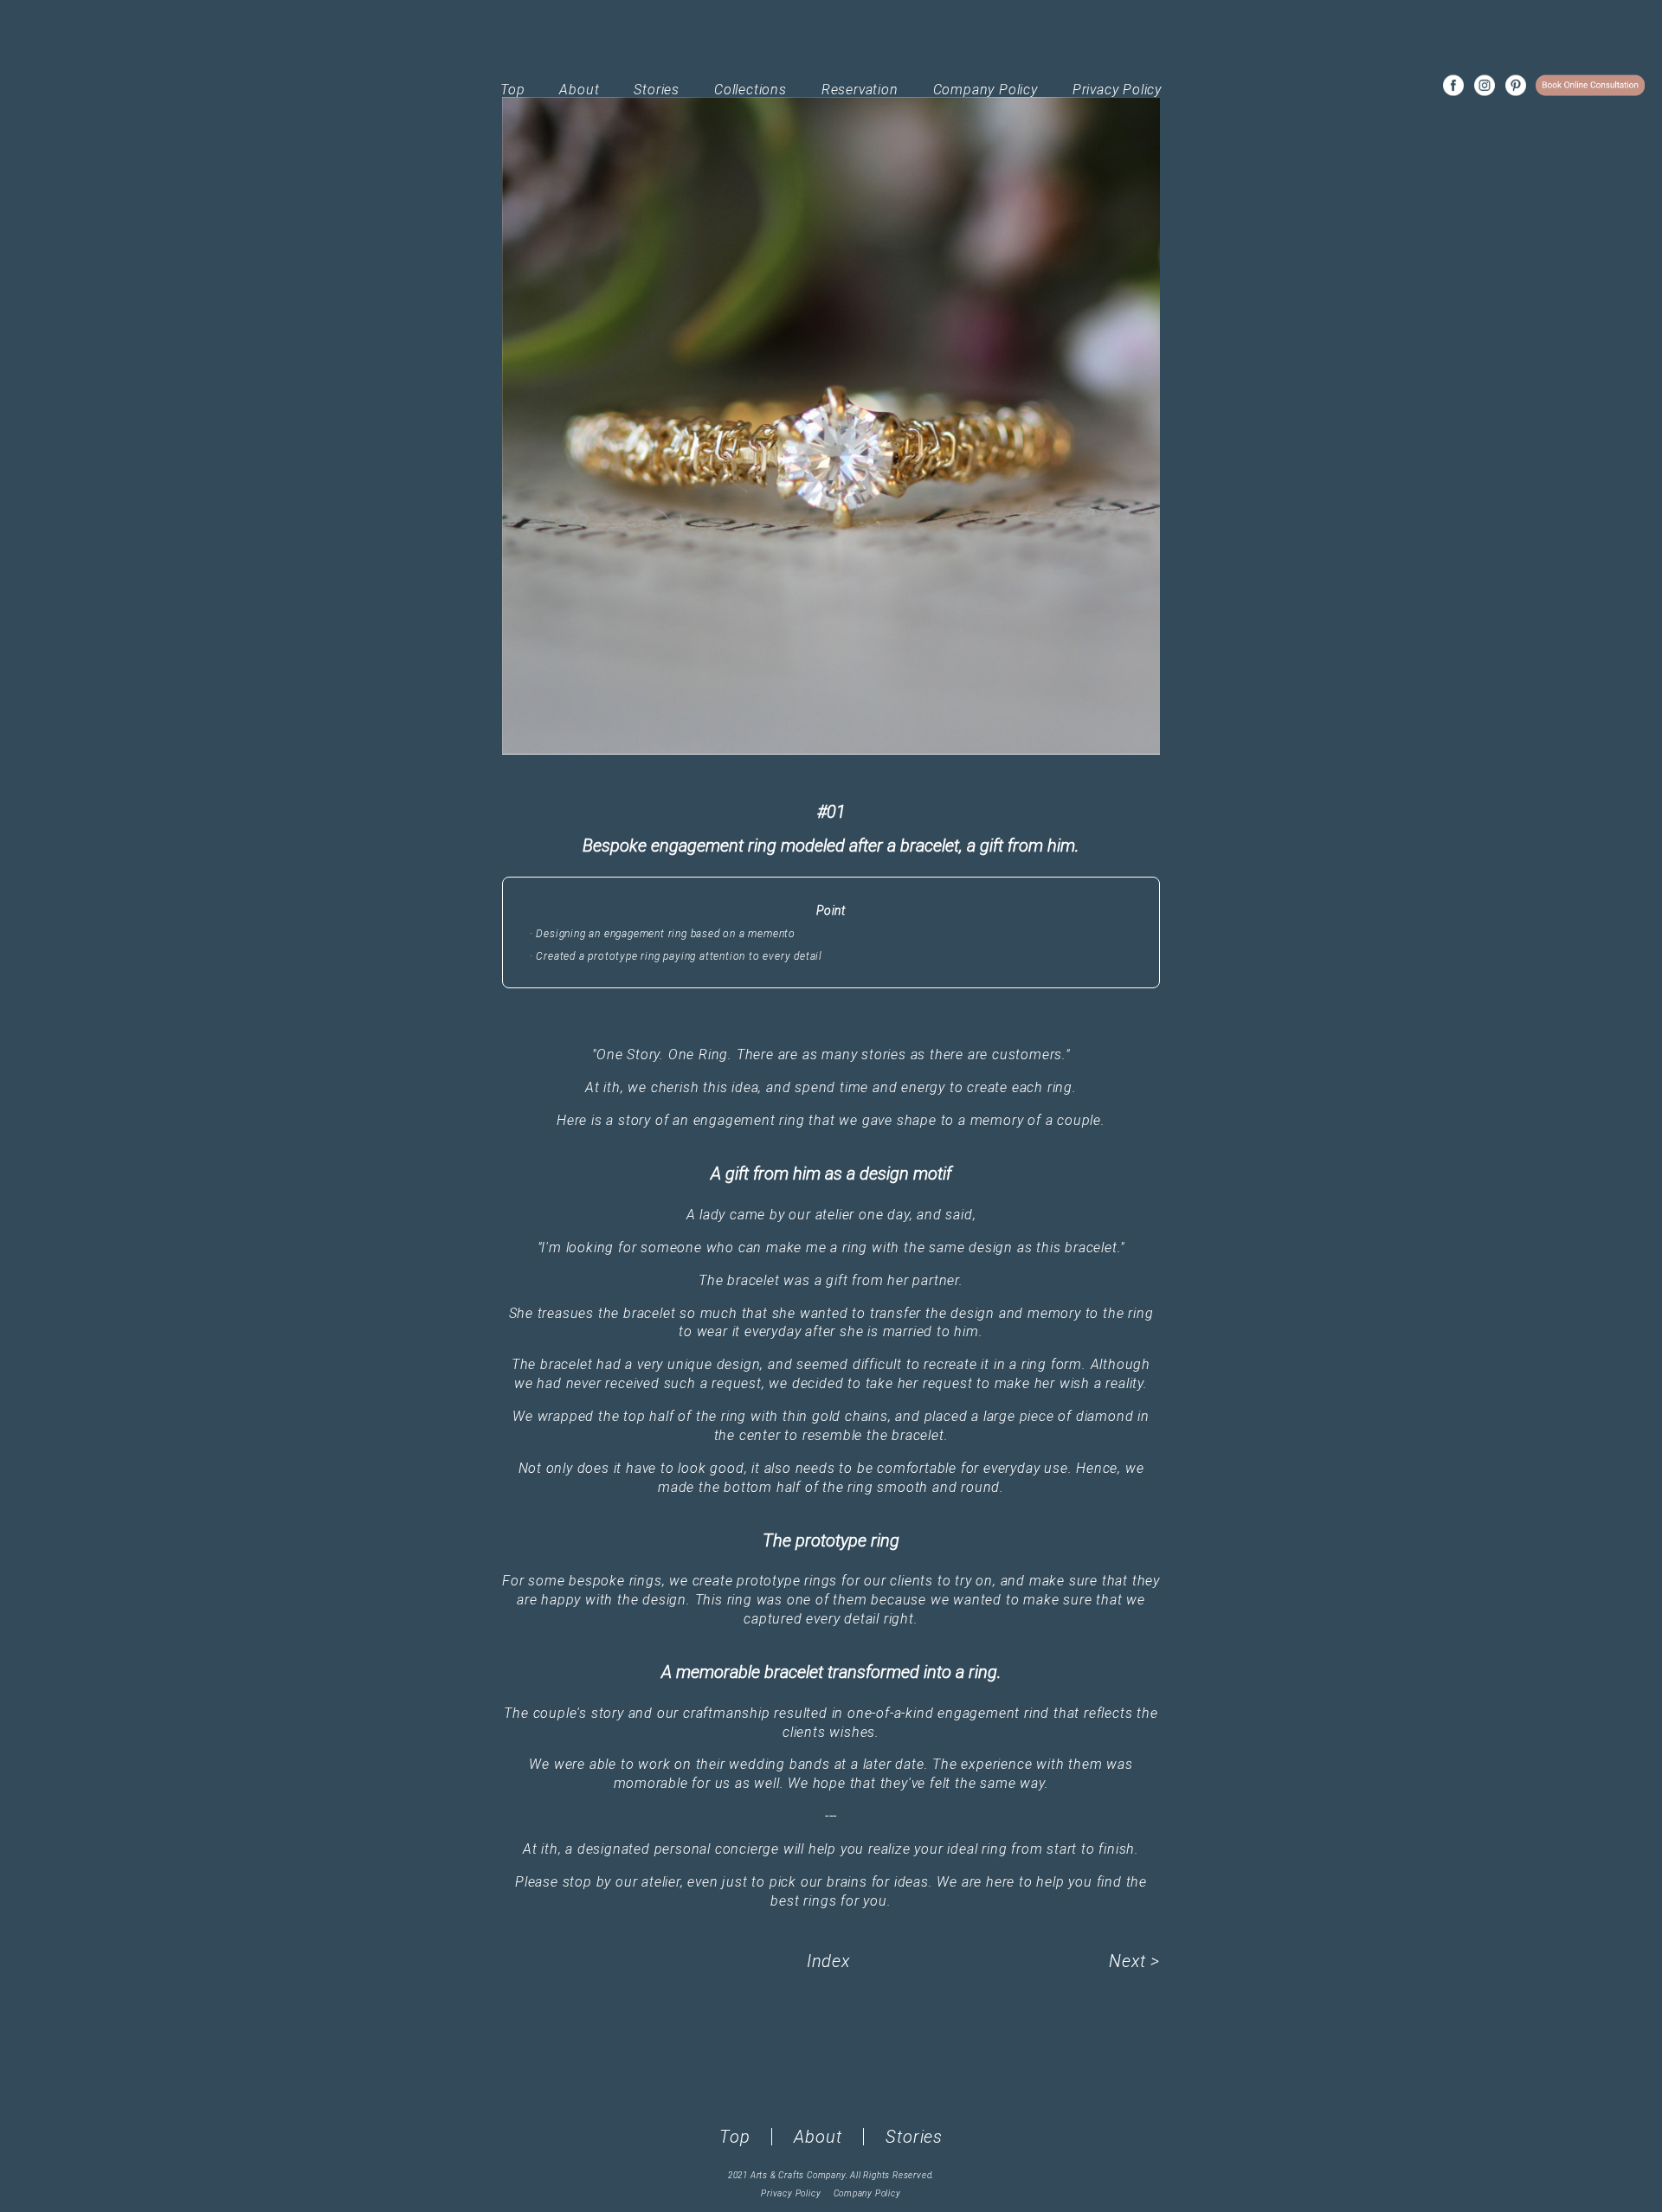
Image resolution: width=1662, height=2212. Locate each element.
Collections (750, 90)
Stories (657, 90)
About (579, 90)
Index (828, 1961)
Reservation (860, 90)
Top (512, 90)
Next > (1134, 1961)
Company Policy (986, 90)
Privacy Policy (1117, 90)
